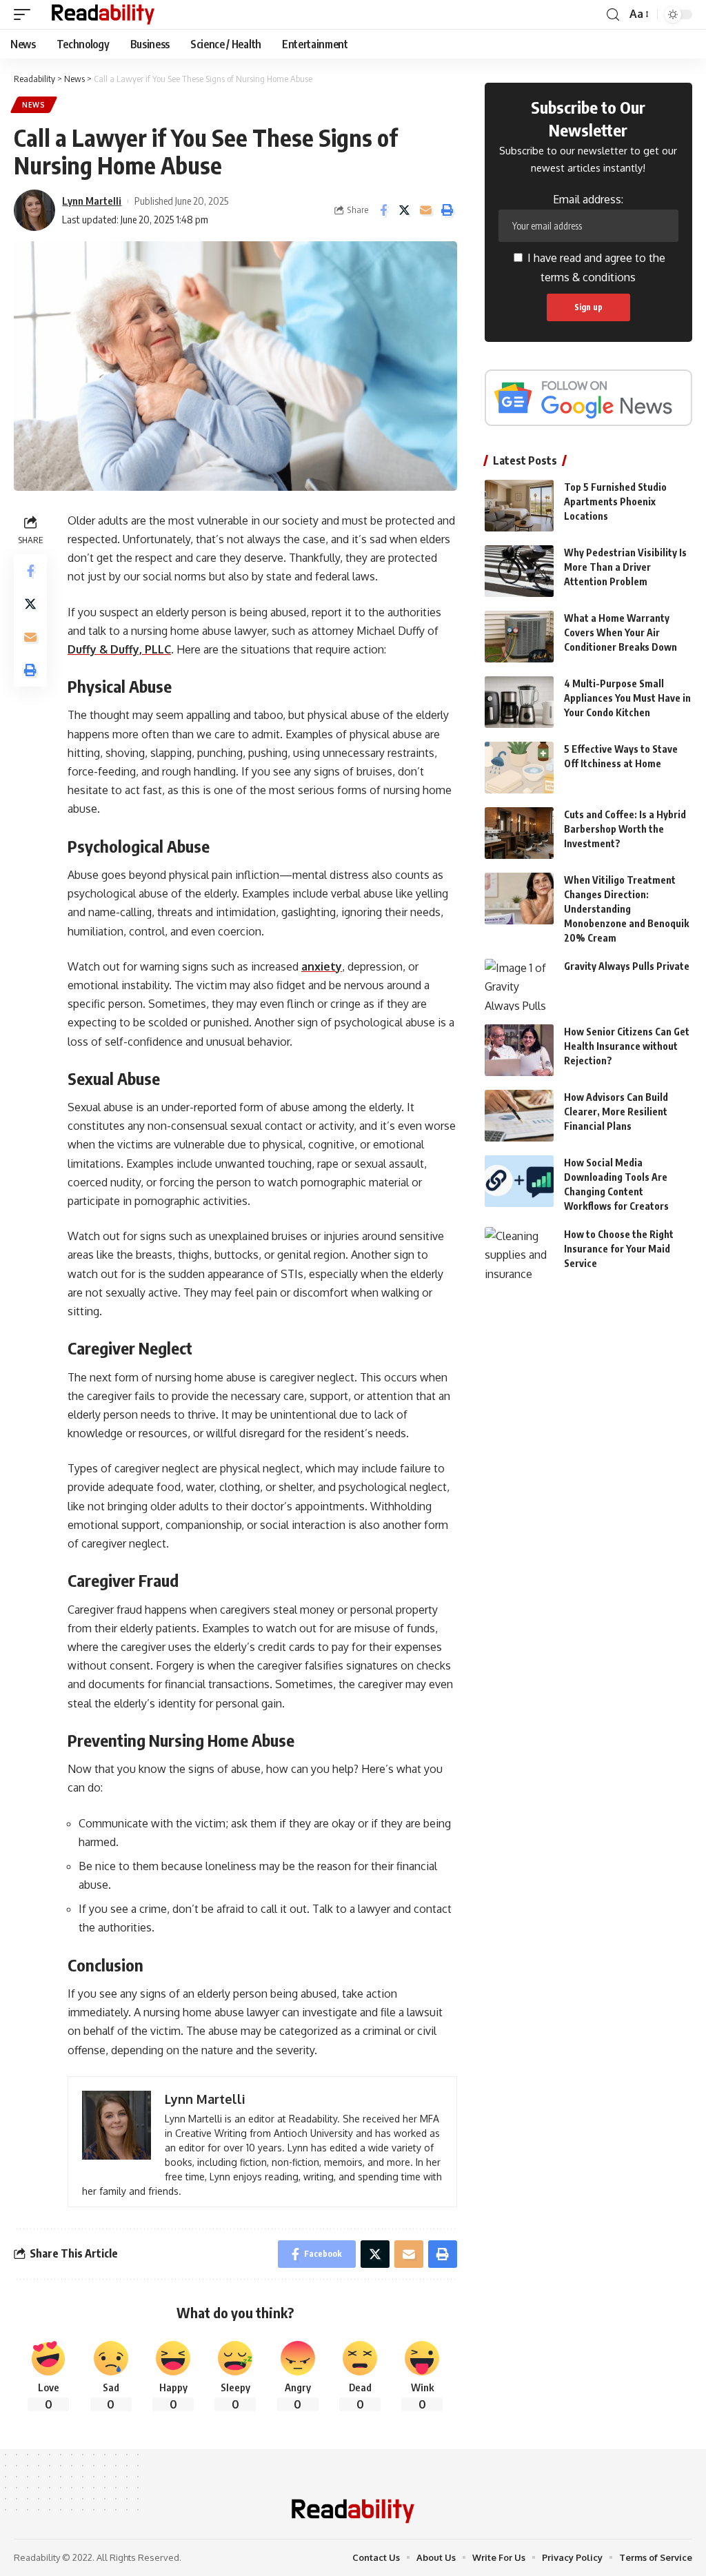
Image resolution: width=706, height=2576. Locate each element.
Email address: (588, 199)
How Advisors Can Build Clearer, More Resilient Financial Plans (616, 1112)
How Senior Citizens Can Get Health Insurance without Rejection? (627, 1046)
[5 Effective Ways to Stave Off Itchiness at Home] (519, 768)
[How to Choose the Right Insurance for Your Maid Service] (519, 1253)
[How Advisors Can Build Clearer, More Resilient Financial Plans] (519, 1116)
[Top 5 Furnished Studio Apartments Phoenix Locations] (519, 506)
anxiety (322, 966)
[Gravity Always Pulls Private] (519, 985)
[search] (613, 15)
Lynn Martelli (92, 201)
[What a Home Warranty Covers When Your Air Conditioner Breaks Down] (519, 637)
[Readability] (103, 14)
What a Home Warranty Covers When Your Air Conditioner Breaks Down (621, 632)
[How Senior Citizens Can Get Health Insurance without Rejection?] (519, 1050)
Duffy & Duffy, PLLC (119, 649)
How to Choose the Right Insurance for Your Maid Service (619, 1249)
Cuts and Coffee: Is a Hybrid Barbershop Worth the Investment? (625, 829)
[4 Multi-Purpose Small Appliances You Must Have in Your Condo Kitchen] (519, 702)
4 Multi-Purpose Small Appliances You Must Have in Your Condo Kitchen (627, 698)
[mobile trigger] (26, 14)
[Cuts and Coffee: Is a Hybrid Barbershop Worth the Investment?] (519, 833)
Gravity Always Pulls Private (627, 966)
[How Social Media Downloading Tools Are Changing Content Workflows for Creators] (519, 1181)
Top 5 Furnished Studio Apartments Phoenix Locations (615, 501)
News (34, 105)
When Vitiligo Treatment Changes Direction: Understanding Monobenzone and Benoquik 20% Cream (626, 909)
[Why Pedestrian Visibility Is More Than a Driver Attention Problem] (519, 571)
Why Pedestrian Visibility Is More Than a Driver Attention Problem (625, 567)
